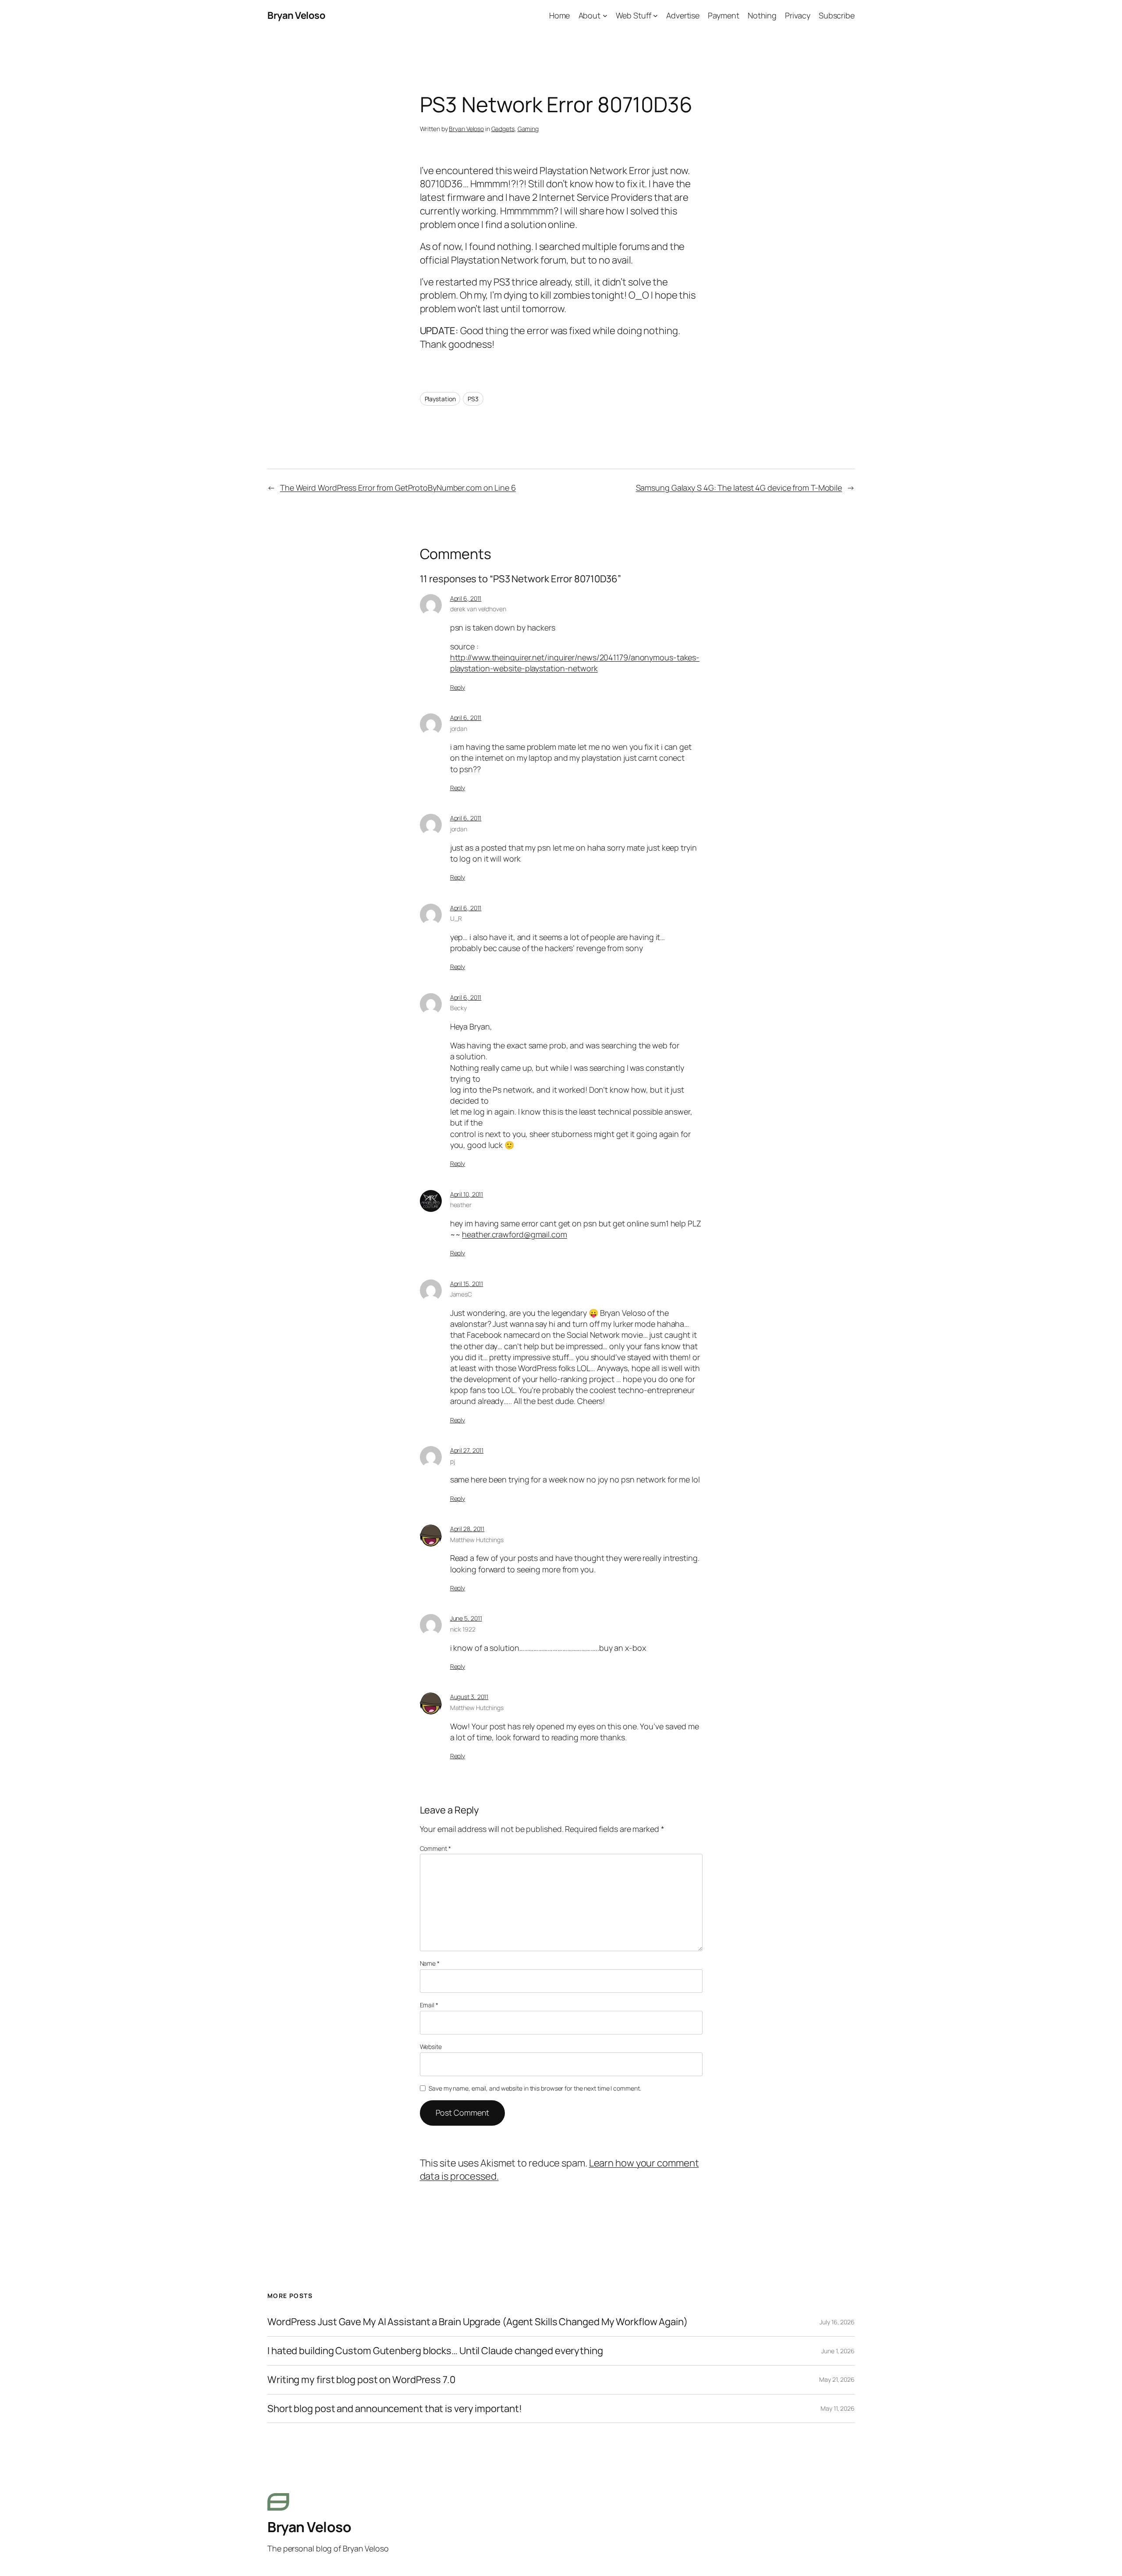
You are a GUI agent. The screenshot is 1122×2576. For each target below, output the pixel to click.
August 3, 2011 (469, 1697)
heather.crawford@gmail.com (514, 1234)
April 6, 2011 (466, 598)
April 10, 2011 (467, 1194)
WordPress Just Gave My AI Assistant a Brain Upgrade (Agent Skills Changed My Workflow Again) (478, 2322)
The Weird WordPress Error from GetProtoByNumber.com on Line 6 (398, 488)
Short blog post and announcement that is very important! (394, 2409)
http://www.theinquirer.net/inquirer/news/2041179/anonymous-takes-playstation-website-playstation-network (575, 663)
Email (429, 2005)
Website (431, 2047)
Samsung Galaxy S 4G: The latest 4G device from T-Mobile (739, 488)
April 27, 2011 (467, 1450)
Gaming (528, 129)
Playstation (440, 399)
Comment (435, 1848)
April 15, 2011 (467, 1284)
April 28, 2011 (467, 1529)
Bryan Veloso (296, 15)
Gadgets (503, 129)
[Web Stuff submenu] (655, 16)
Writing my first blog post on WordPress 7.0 (361, 2380)
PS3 (473, 399)
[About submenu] (605, 16)
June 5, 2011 (466, 1618)
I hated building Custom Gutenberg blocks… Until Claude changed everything (435, 2351)
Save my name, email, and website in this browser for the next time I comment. (535, 2088)
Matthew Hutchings (477, 1540)
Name (430, 1963)
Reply (458, 687)
